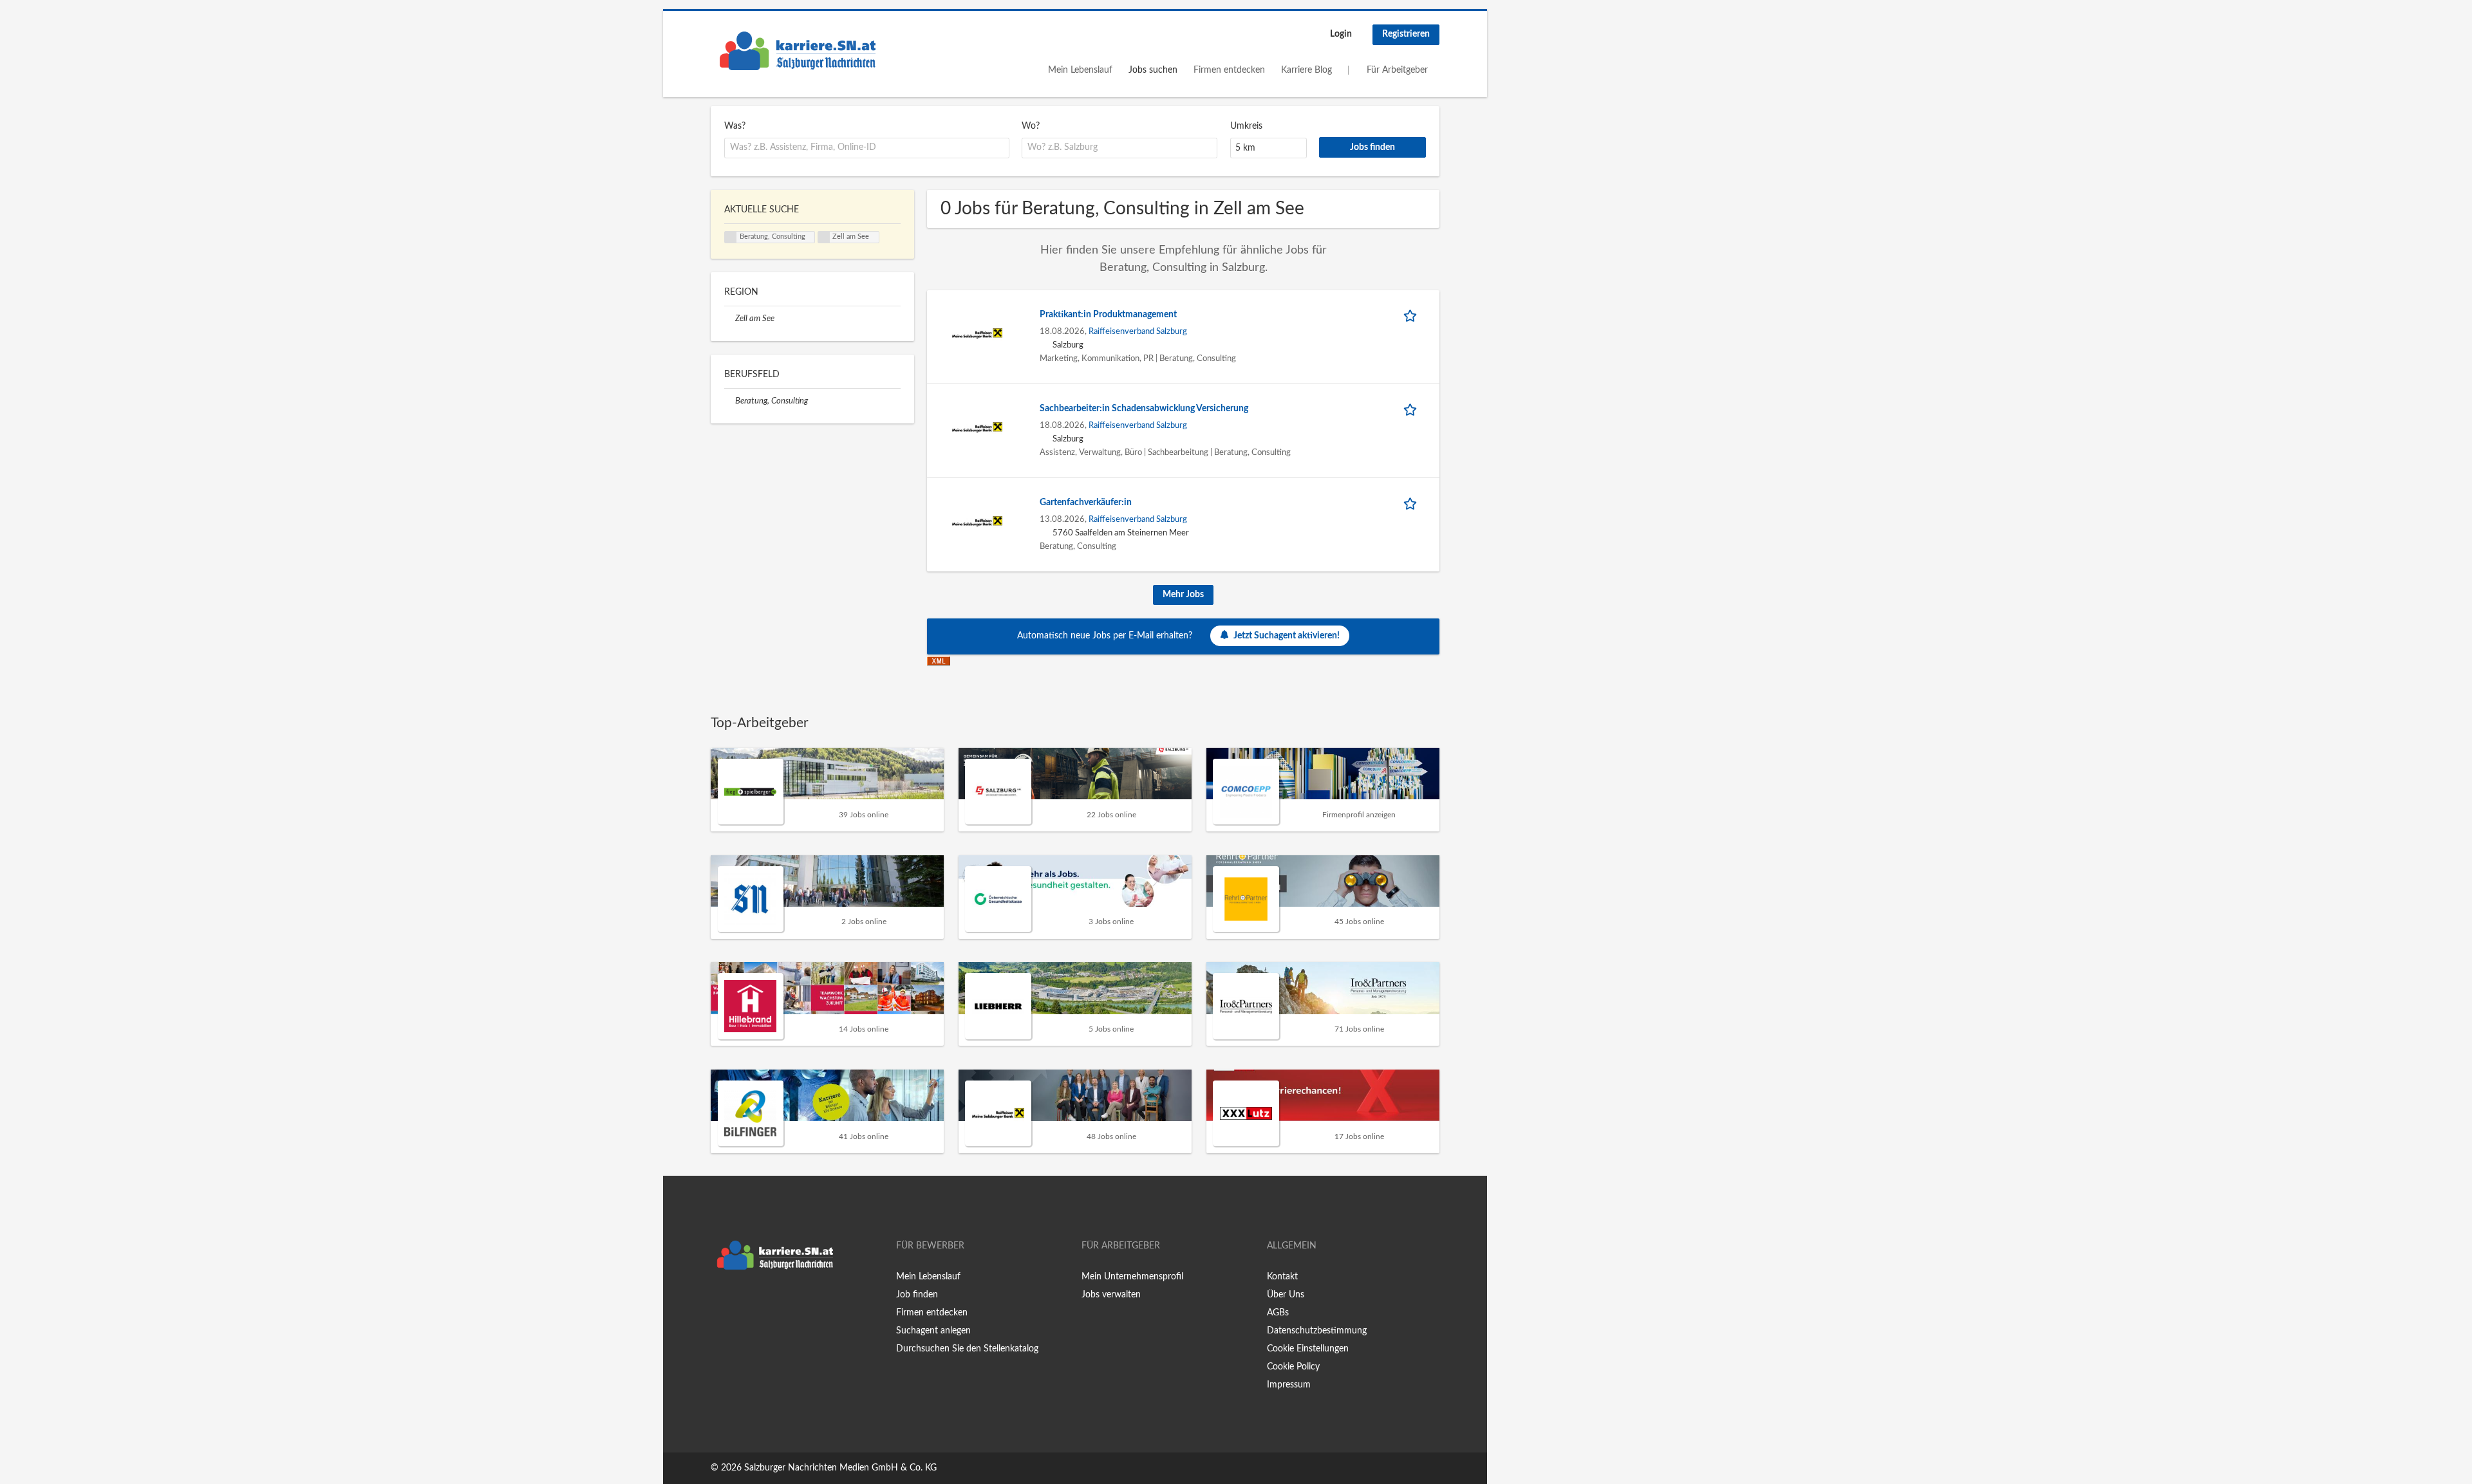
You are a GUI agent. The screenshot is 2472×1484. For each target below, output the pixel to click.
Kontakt (1282, 1277)
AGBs (1278, 1313)
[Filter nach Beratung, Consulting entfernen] (730, 401)
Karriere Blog (1306, 70)
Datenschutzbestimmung (1317, 1331)
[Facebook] (720, 1303)
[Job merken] (1412, 315)
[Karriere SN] (798, 51)
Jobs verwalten (1111, 1295)
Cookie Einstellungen (1308, 1349)
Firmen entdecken (1229, 70)
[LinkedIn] (760, 1303)
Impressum (1289, 1385)
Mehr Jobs (1183, 595)
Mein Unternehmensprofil (1132, 1277)
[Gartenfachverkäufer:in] (977, 521)
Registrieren (1406, 34)
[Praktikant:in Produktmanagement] (977, 333)
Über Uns (1286, 1295)
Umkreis (1246, 126)
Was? (735, 126)
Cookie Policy (1293, 1367)
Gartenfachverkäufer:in (1086, 503)
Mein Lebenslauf (1080, 70)
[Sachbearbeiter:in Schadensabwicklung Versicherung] (977, 427)
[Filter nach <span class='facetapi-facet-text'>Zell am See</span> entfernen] (824, 237)
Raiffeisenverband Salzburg (1138, 331)
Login (1341, 34)
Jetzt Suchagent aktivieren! (1287, 636)
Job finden (917, 1295)
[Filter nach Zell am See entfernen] (730, 319)
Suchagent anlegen (933, 1331)
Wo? (1031, 126)
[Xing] (741, 1303)
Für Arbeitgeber (1397, 70)
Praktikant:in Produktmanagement (1108, 315)
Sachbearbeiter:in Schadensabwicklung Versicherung (1144, 409)
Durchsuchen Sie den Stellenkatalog (967, 1349)
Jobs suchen (1153, 70)
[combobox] (867, 148)
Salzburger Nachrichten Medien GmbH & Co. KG (840, 1468)
